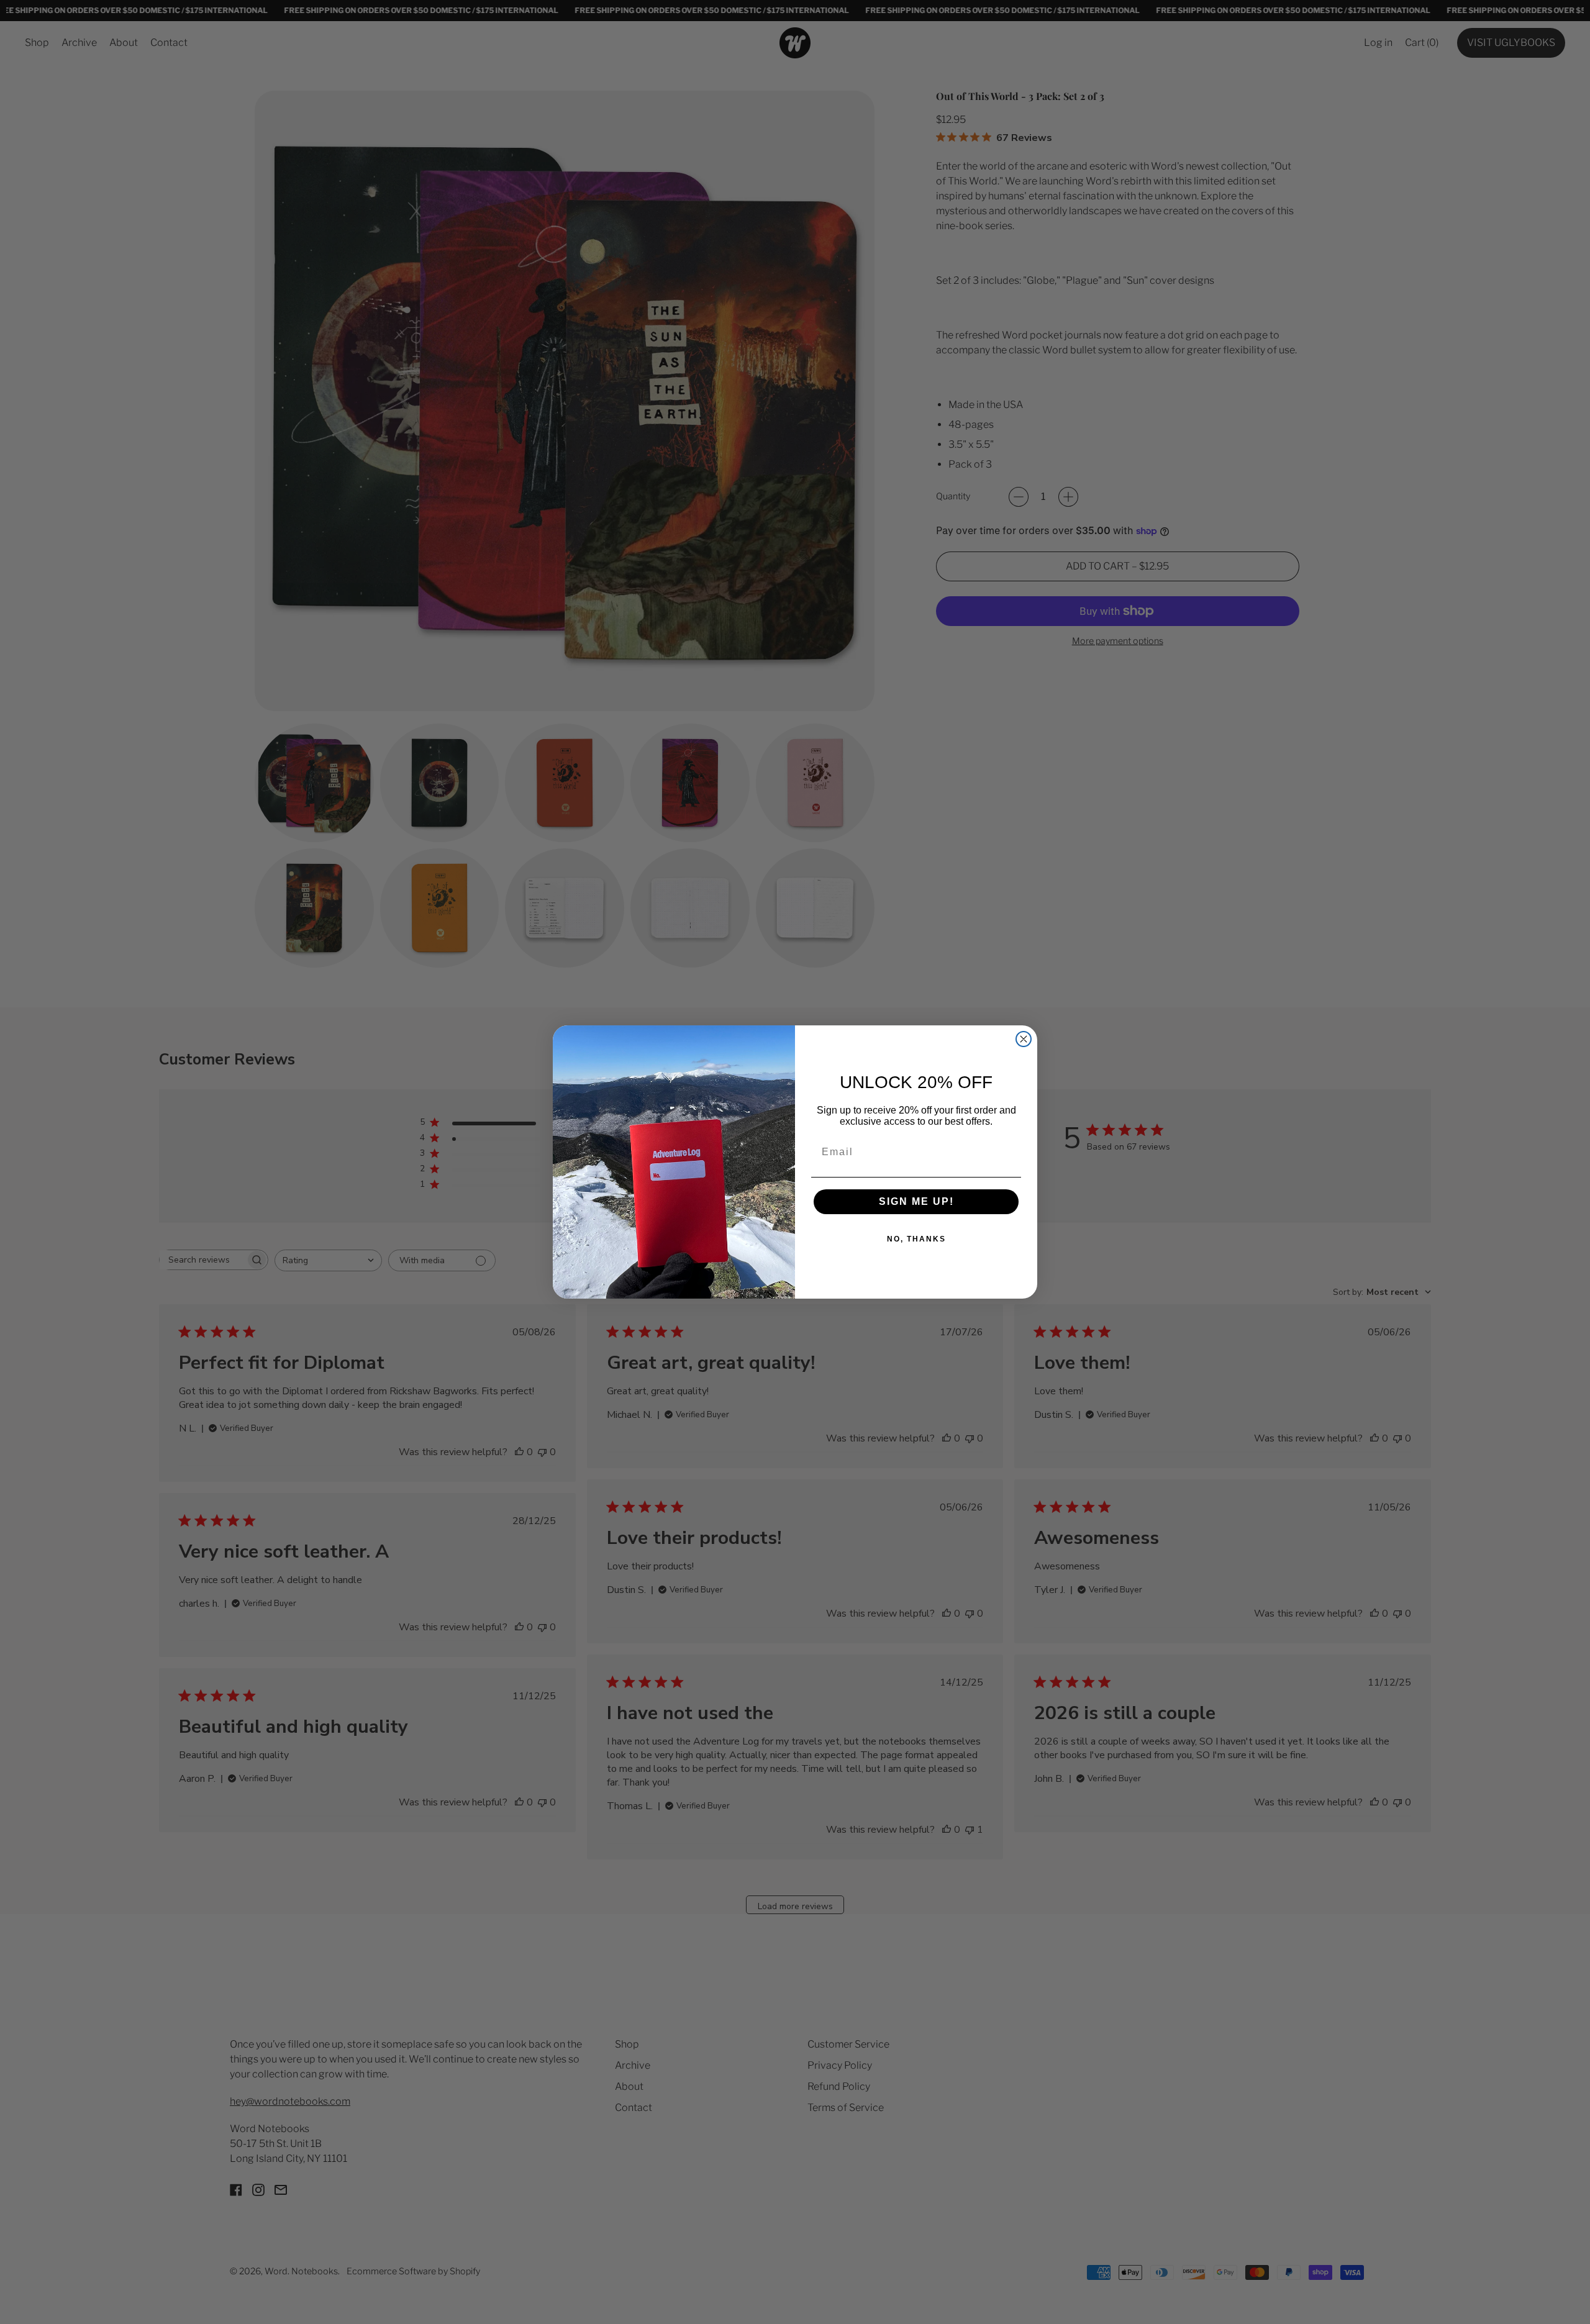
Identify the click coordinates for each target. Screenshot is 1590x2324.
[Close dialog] (1024, 1039)
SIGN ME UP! (916, 1201)
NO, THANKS (916, 1239)
